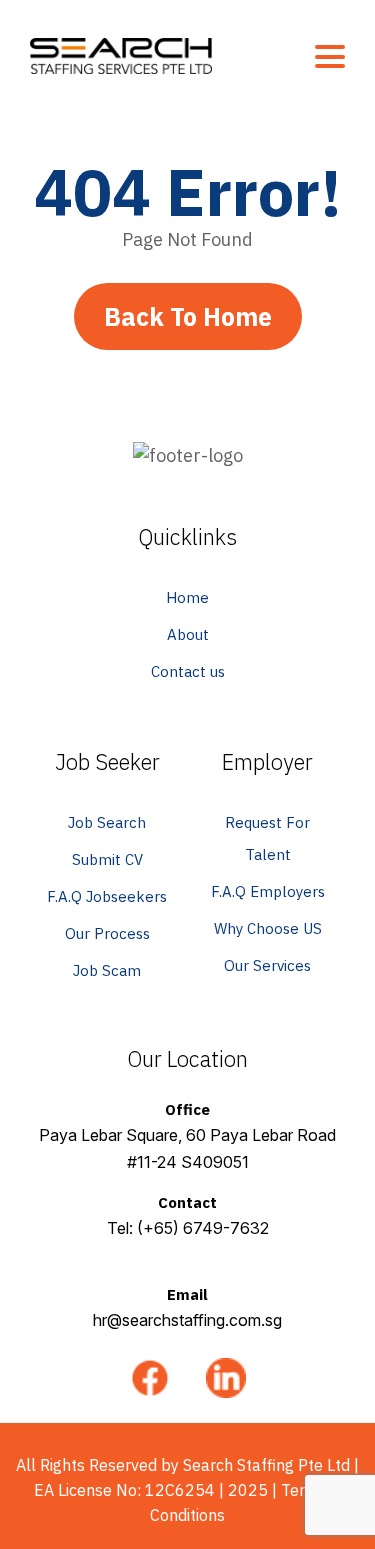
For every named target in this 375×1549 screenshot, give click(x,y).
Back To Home (188, 316)
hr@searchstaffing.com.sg (187, 1320)
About (188, 634)
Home (187, 597)
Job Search (107, 822)
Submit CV (107, 859)
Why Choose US (268, 928)
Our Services (267, 965)
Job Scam (107, 970)
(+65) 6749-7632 (203, 1228)
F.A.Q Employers (268, 891)
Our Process (107, 933)
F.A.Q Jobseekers (107, 896)
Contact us (188, 671)
